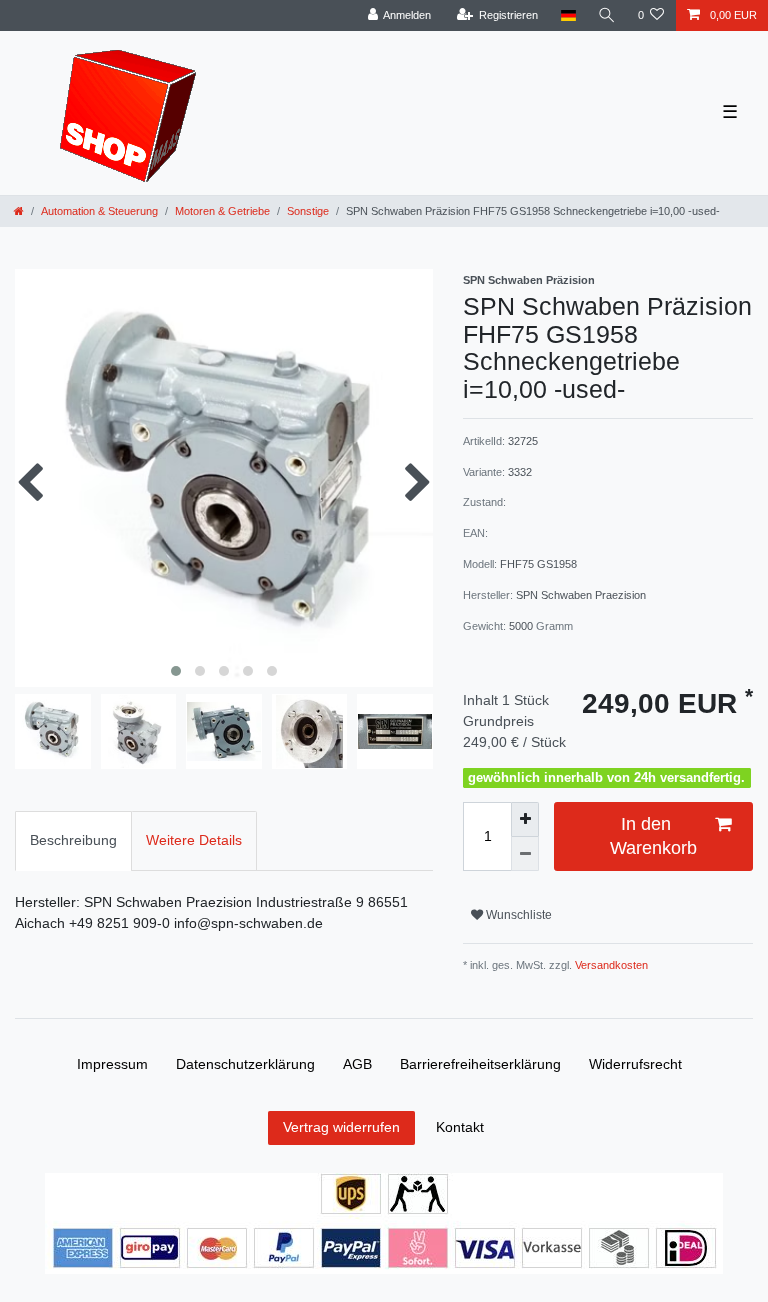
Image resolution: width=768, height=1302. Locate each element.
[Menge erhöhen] (525, 819)
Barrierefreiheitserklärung (480, 1064)
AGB (357, 1064)
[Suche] (607, 15)
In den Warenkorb (653, 835)
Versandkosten (610, 965)
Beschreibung (73, 840)
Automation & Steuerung (99, 211)
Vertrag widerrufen (341, 1127)
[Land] (567, 15)
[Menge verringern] (525, 854)
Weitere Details (194, 840)
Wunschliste (517, 915)
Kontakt (460, 1127)
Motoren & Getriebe (222, 211)
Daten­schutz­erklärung (245, 1064)
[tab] (73, 840)
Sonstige (308, 211)
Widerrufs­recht (635, 1064)
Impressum (112, 1064)
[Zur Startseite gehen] (19, 211)
